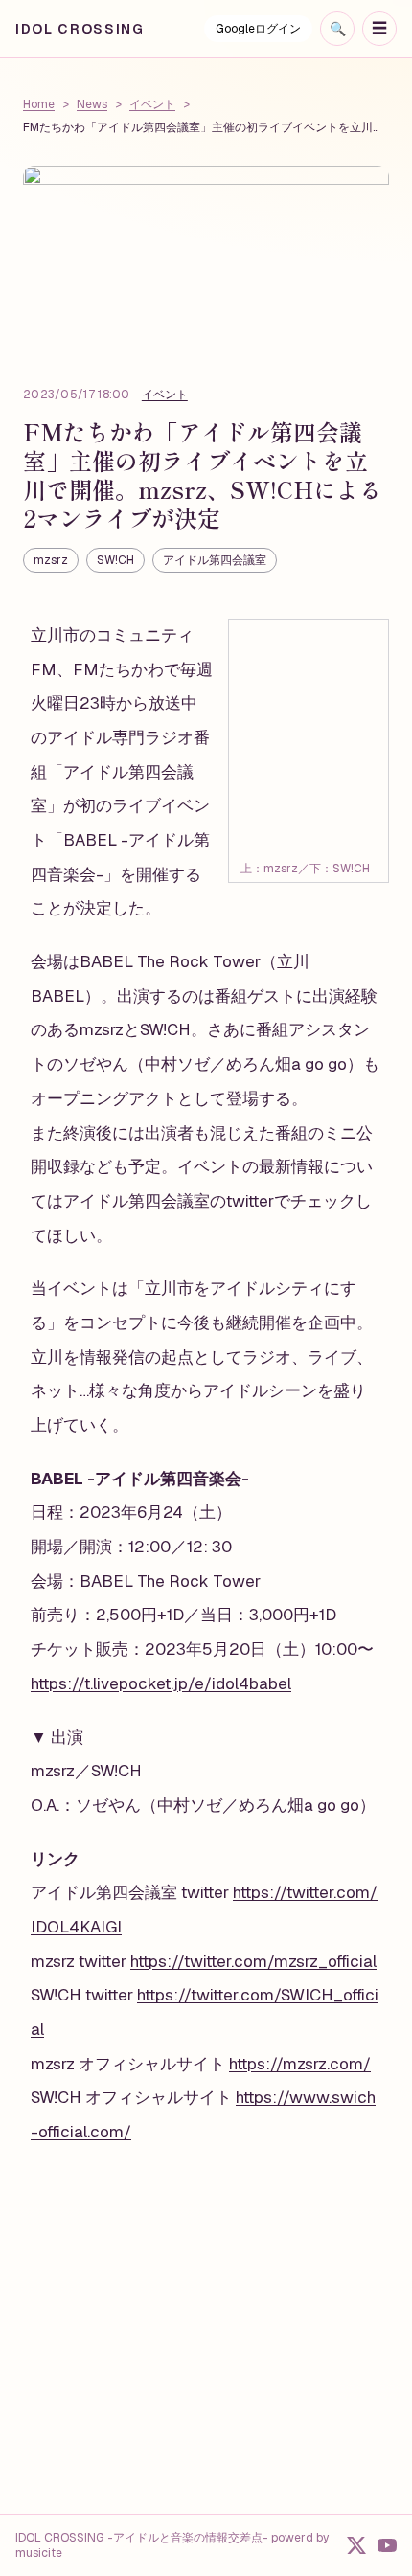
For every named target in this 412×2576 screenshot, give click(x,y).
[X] (356, 2545)
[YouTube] (387, 2545)
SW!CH (115, 560)
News (92, 104)
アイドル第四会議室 (215, 560)
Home (39, 104)
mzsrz (51, 560)
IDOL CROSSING (80, 29)
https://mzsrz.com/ (300, 2064)
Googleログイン (258, 29)
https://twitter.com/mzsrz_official (253, 1961)
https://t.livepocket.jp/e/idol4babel (161, 1683)
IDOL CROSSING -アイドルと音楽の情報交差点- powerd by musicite (172, 2545)
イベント (152, 104)
